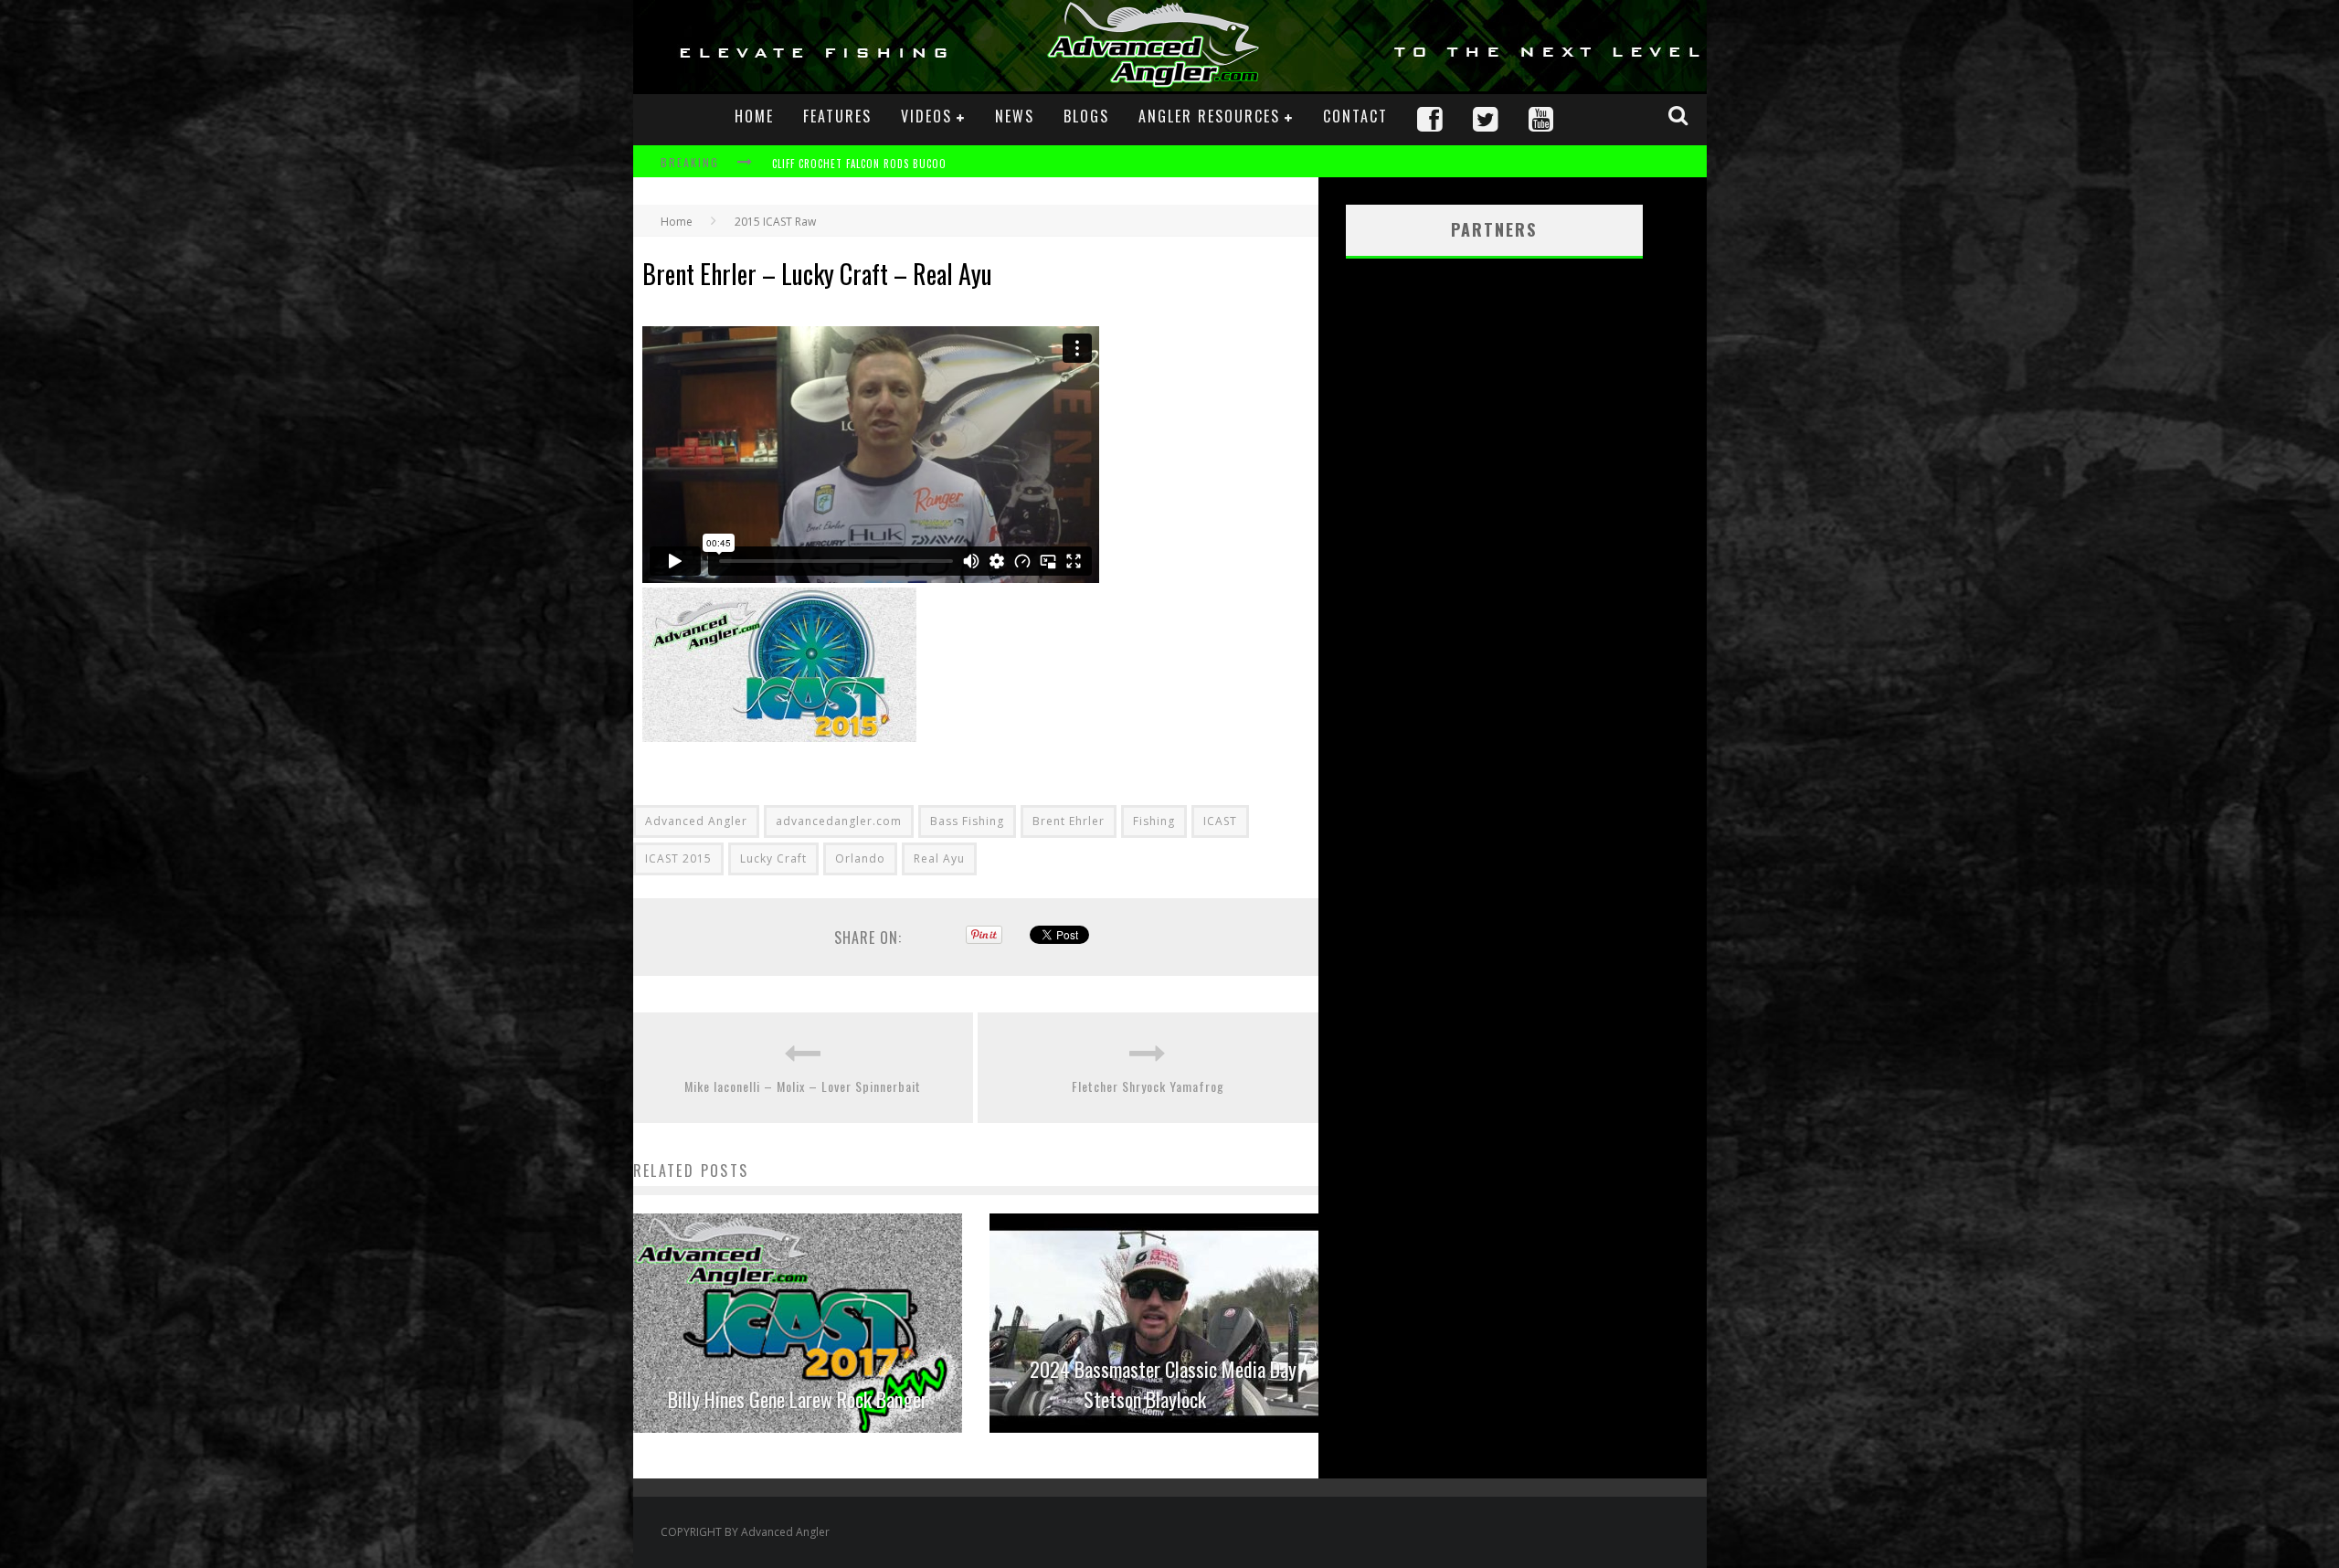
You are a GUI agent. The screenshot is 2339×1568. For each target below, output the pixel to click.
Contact (1355, 116)
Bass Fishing (967, 821)
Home (754, 116)
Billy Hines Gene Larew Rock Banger (798, 1399)
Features (837, 116)
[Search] (1680, 115)
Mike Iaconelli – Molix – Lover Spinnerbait (803, 1086)
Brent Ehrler (1069, 821)
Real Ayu (939, 858)
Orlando (860, 858)
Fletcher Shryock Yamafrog (1148, 1086)
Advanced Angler (696, 821)
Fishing (1154, 821)
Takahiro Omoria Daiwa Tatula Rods (868, 164)
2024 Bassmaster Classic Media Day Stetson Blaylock (1163, 1384)
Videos (926, 116)
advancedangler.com (839, 821)
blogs (1086, 116)
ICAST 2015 (678, 858)
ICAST (1220, 821)
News (1015, 116)
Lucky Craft (773, 858)
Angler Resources (1209, 116)
